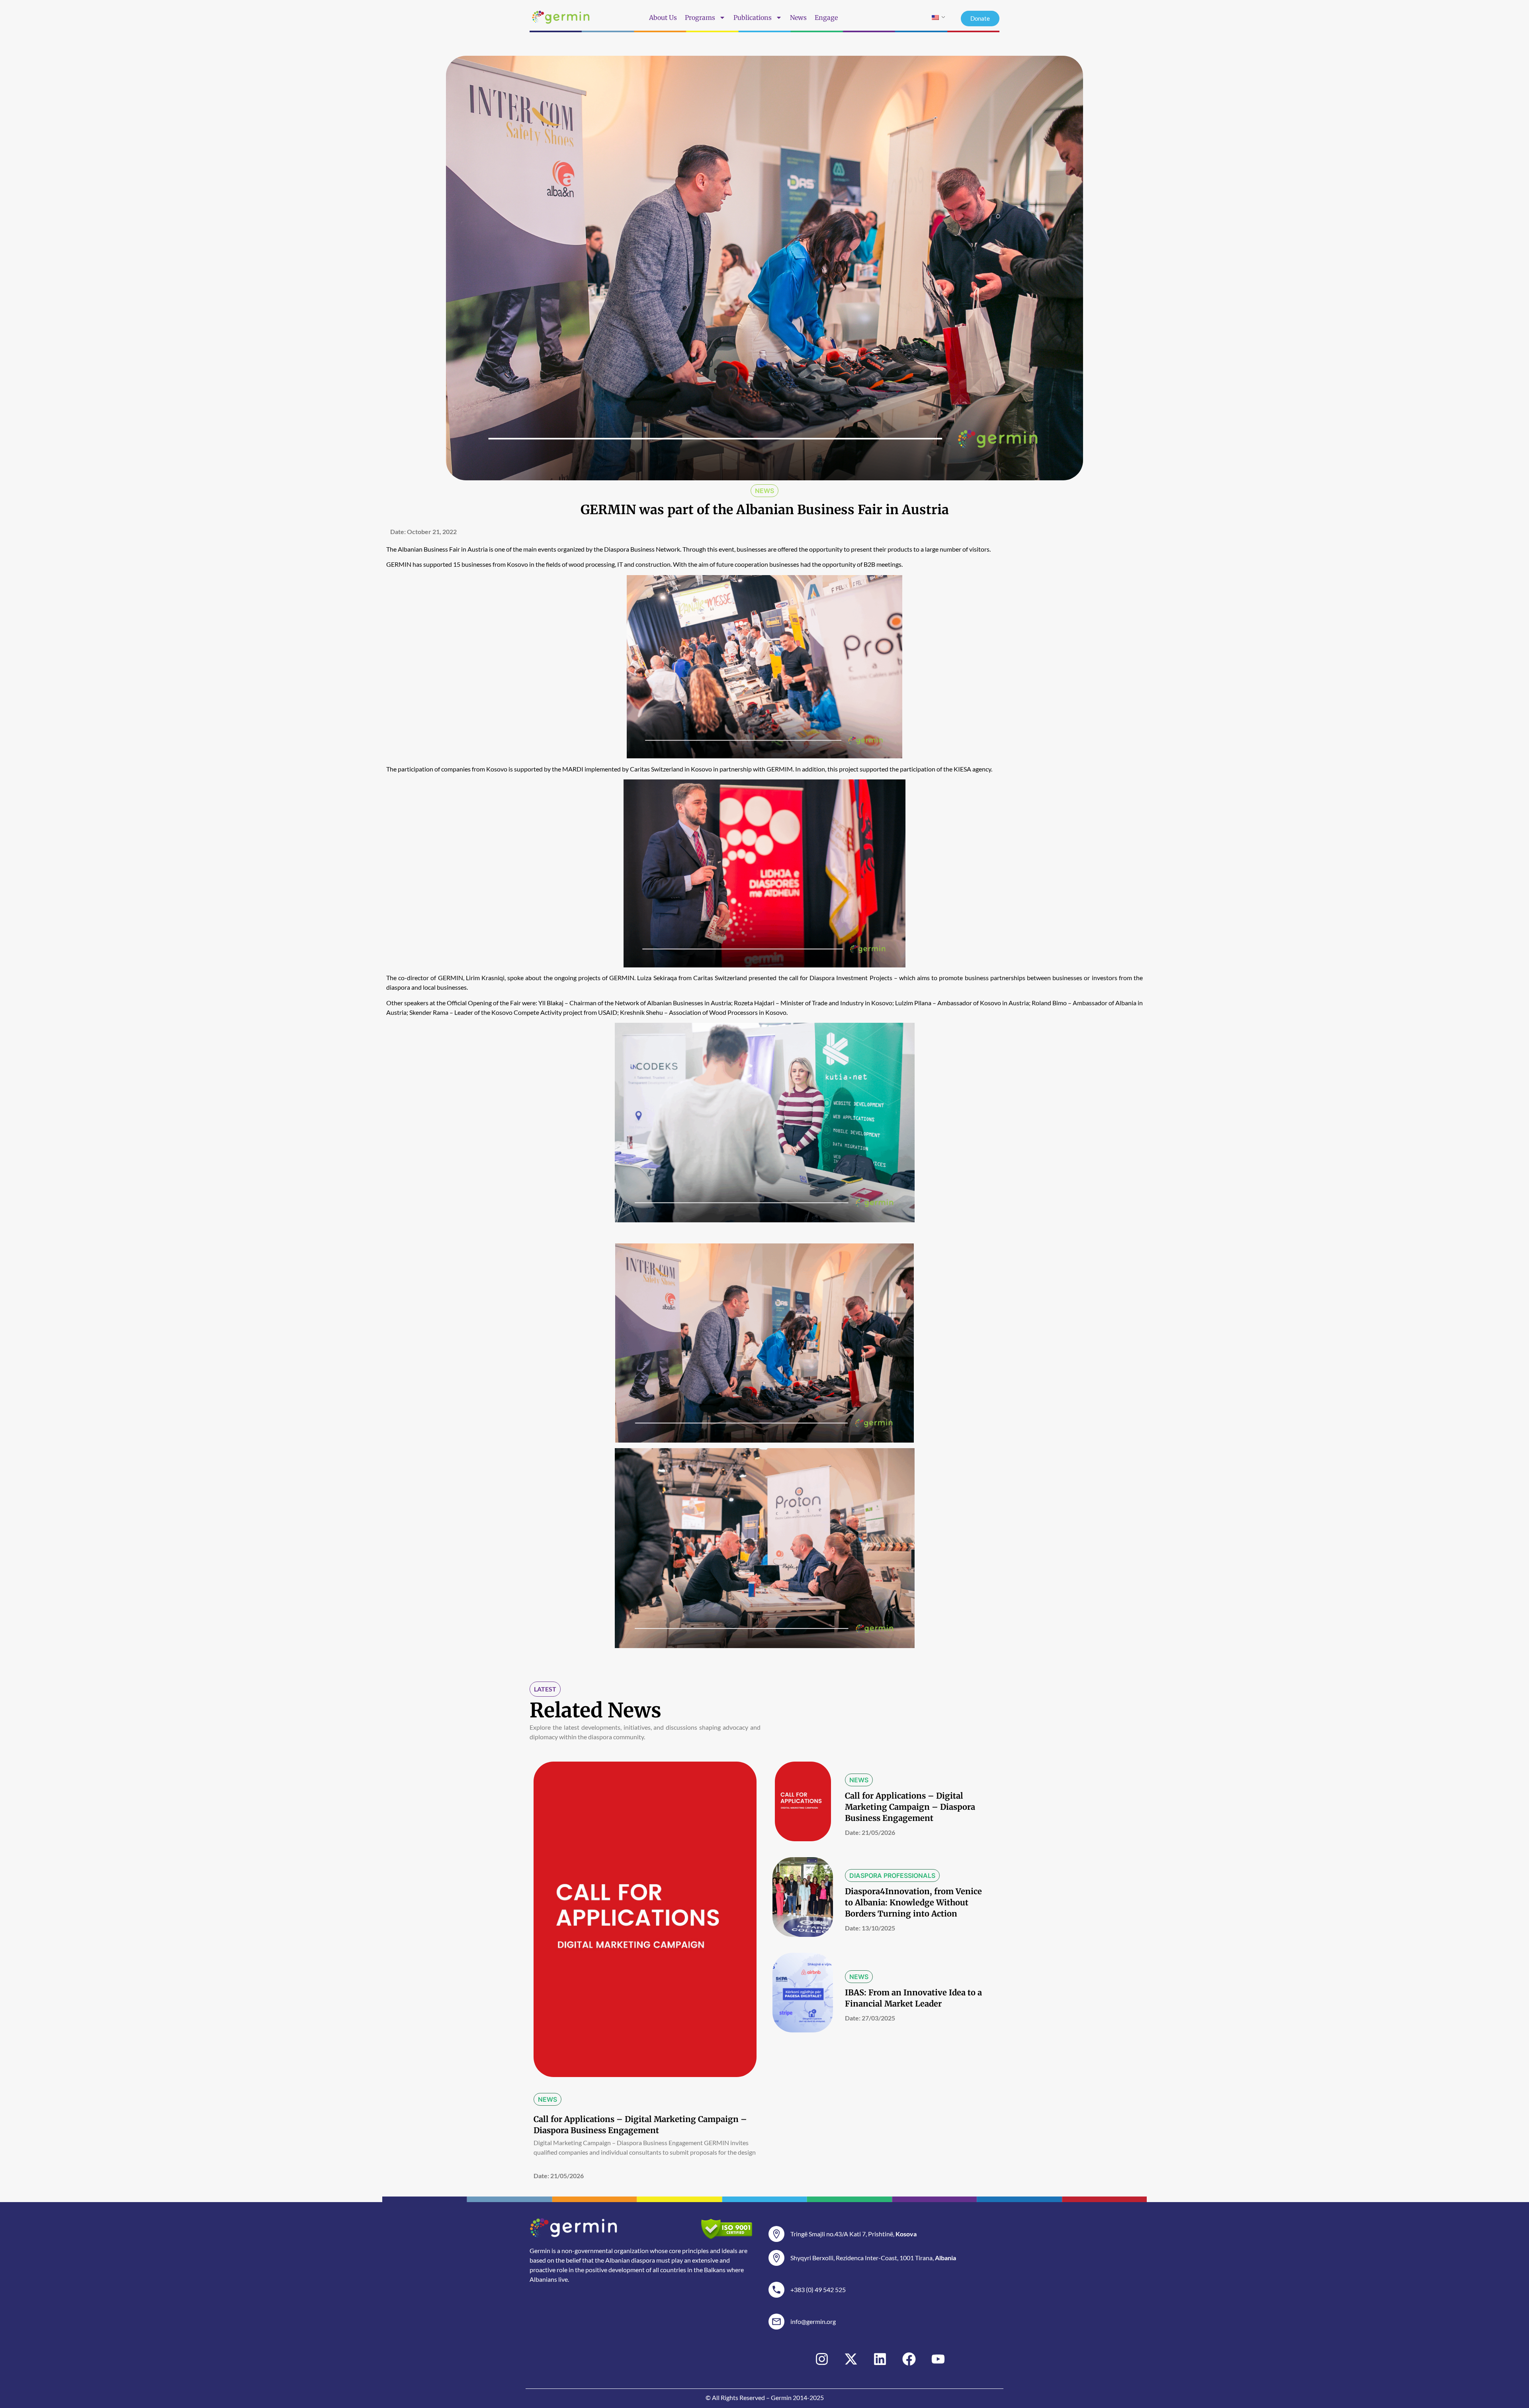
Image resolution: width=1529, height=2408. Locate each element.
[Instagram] (822, 2359)
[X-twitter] (851, 2359)
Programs (700, 18)
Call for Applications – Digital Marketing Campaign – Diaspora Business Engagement (910, 1807)
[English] (935, 18)
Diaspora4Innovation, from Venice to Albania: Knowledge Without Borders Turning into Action (913, 1902)
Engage (826, 18)
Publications (753, 18)
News (798, 18)
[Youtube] (938, 2359)
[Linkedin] (880, 2359)
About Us (663, 18)
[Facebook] (909, 2359)
